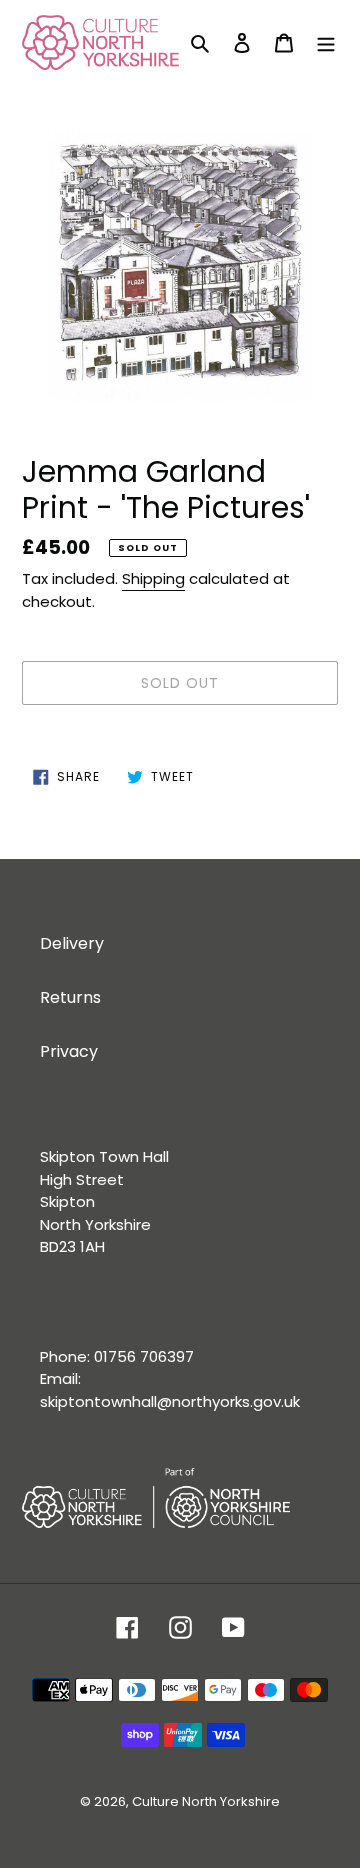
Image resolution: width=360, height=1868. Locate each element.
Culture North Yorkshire (206, 1801)
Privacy (69, 1051)
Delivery (72, 943)
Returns (70, 997)
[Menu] (326, 42)
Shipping (153, 578)
